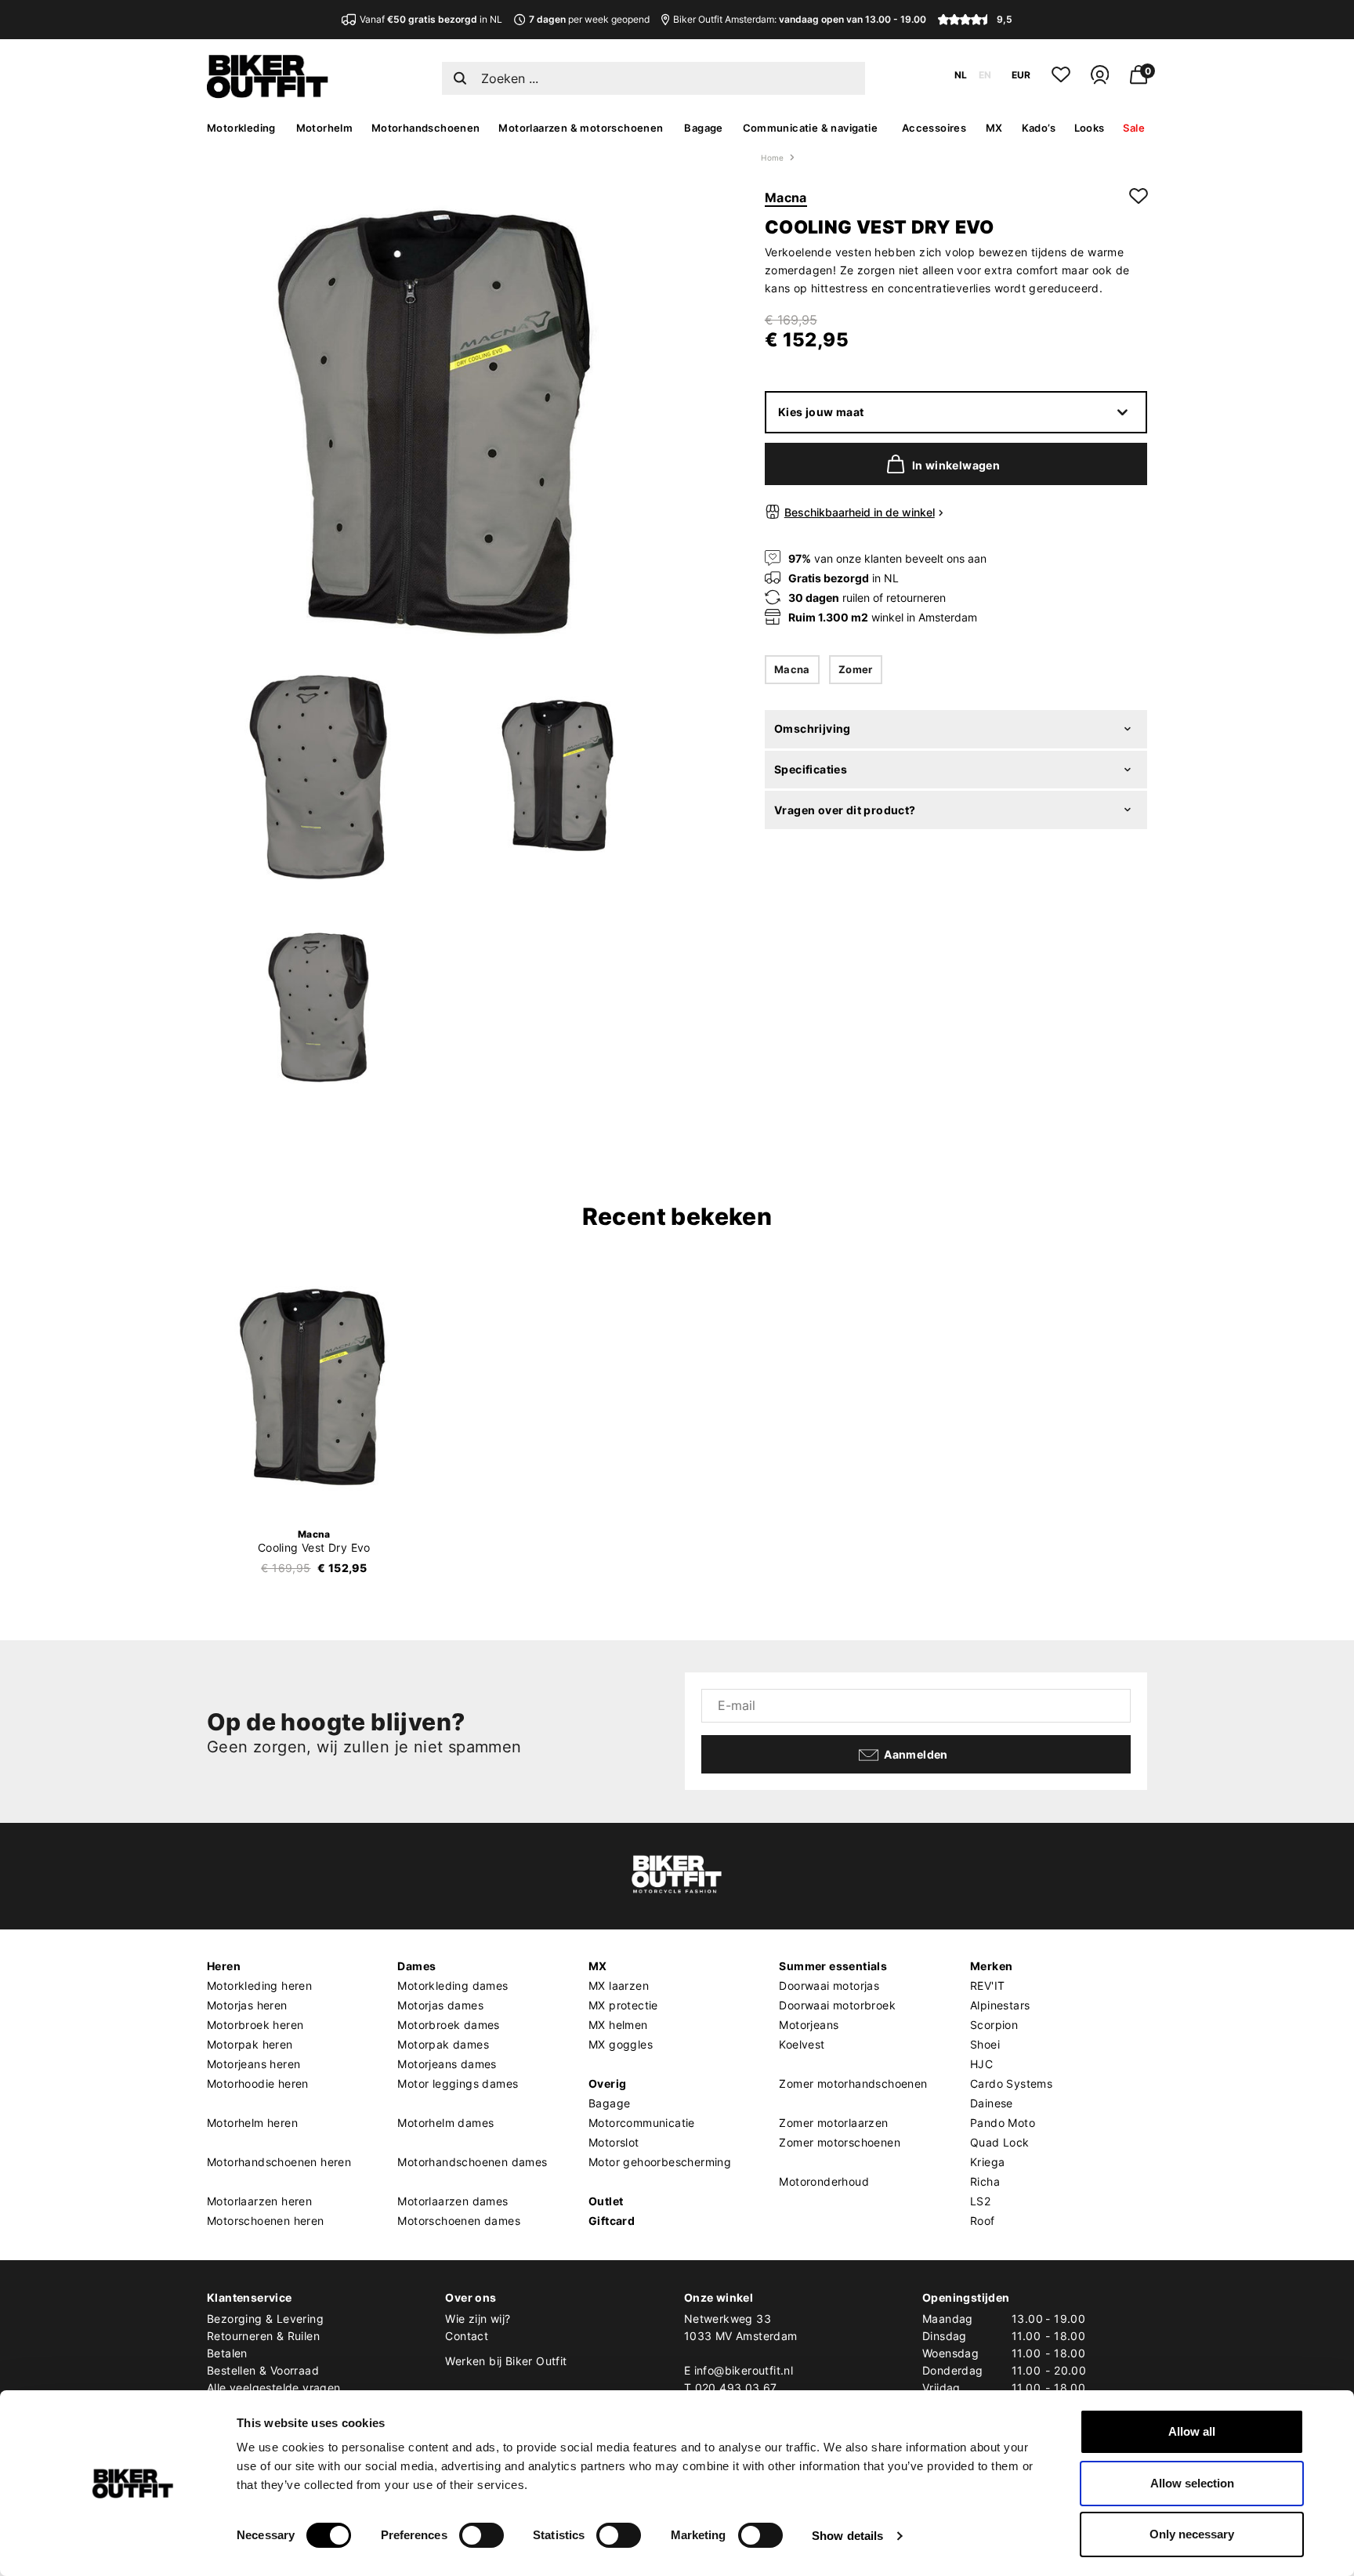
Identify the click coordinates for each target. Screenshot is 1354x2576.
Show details (847, 2536)
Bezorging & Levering (265, 2319)
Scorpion (994, 2025)
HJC (981, 2064)
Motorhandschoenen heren (279, 2162)
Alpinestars (1000, 2005)
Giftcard (612, 2221)
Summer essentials (833, 1966)
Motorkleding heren (259, 1985)
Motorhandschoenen (426, 128)
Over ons (471, 2297)
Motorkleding (241, 128)
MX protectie (623, 2005)
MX (994, 128)
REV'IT (987, 1985)
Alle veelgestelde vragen (274, 2388)
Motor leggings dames (458, 2083)
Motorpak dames (443, 2044)
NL (961, 75)
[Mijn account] (1100, 81)
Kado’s (1039, 128)
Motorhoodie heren (258, 2083)
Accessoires (934, 128)
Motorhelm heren (252, 2123)
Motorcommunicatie (642, 2123)
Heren (224, 1966)
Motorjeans (809, 2025)
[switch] (482, 2535)
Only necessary (1192, 2534)
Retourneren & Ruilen (263, 2336)
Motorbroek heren (255, 2025)
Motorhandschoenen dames (472, 2162)
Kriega (987, 2162)
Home (773, 158)
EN (985, 75)
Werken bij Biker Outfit (506, 2361)
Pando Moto (1003, 2123)
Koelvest (802, 2044)
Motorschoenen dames (459, 2221)
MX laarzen (619, 1985)
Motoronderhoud (824, 2181)
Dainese (992, 2103)
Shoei (985, 2044)
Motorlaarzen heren (259, 2201)
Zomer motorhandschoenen (853, 2083)
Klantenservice (250, 2297)
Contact (467, 2336)
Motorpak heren (250, 2044)
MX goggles (621, 2044)
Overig (607, 2083)
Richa (985, 2181)
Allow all (1192, 2431)
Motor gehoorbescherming (660, 2162)
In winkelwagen (956, 465)
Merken (991, 1966)
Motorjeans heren (253, 2064)
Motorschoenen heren (266, 2221)
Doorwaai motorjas (829, 1985)
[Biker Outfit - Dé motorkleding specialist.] (268, 94)
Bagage (703, 128)
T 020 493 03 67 (731, 2388)
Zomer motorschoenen (840, 2142)
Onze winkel (719, 2297)
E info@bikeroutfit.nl (739, 2370)
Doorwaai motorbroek (837, 2005)
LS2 (980, 2201)
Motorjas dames (440, 2005)
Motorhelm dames (445, 2123)
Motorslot (614, 2142)
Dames (416, 1966)
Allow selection (1192, 2483)
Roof (983, 2221)
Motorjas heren (247, 2005)
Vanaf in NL (431, 19)
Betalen (227, 2353)
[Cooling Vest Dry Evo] (314, 1388)
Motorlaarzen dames (453, 2201)
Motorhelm (325, 128)
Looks (1090, 128)
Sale (1134, 128)
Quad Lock (1000, 2142)
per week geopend (589, 19)
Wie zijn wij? (478, 2319)
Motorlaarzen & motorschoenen (581, 128)
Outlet (606, 2201)
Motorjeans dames (447, 2064)
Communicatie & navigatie (811, 128)
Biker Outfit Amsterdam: (800, 19)
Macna (786, 197)
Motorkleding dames (453, 1985)
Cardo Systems (1011, 2083)
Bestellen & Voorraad (263, 2370)
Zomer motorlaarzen (833, 2123)
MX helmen (618, 2025)
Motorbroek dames (448, 2025)
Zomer (856, 669)
